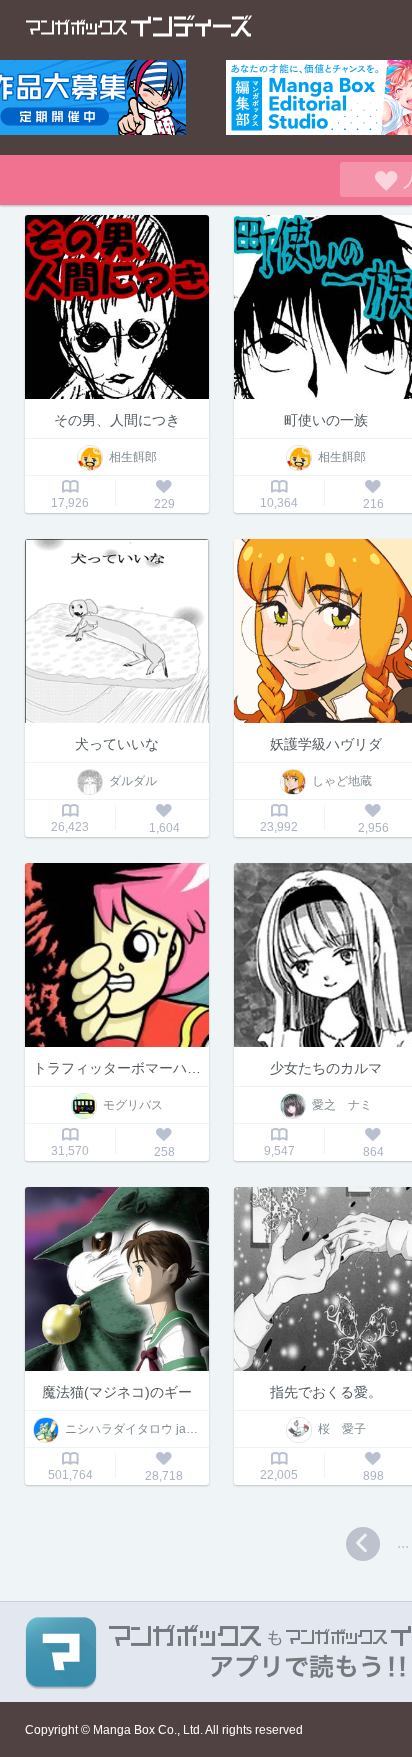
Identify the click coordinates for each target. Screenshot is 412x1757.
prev (363, 1544)
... (403, 1542)
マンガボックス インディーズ (139, 26)
